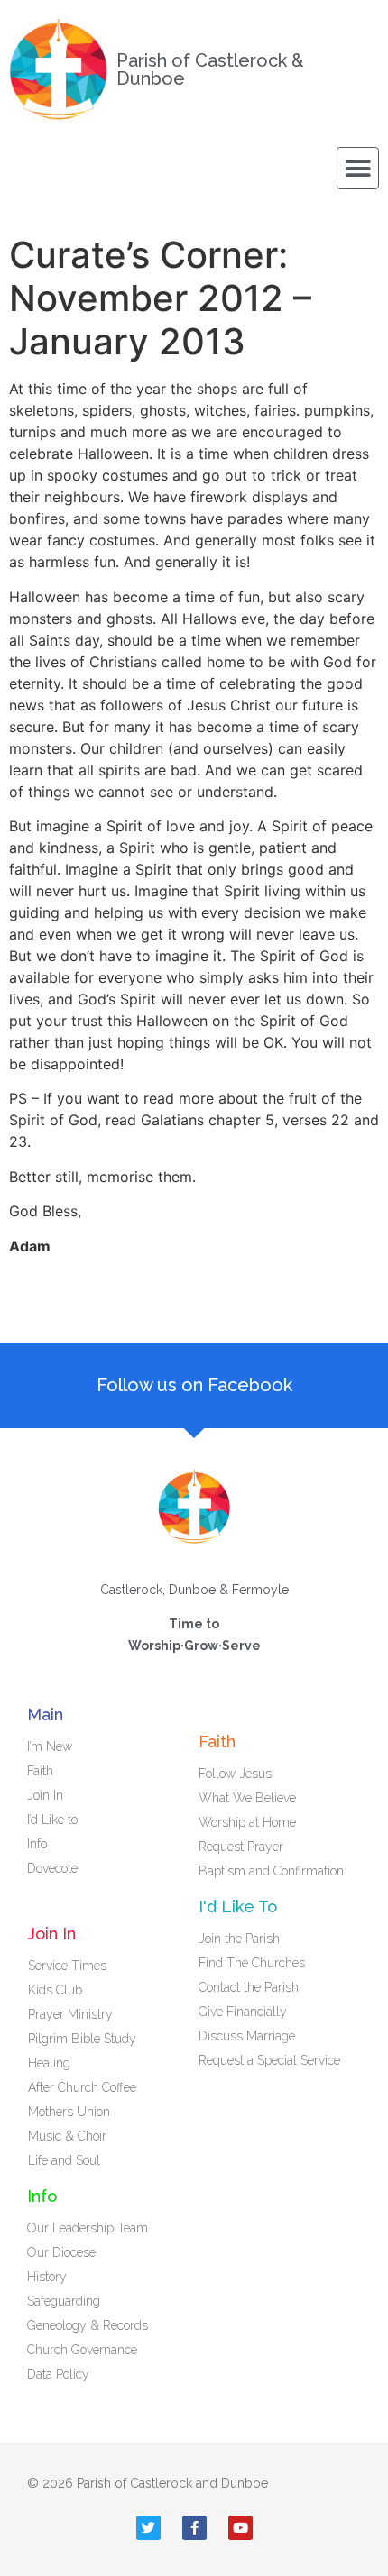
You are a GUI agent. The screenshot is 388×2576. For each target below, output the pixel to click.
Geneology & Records (88, 2325)
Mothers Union (69, 2112)
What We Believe (247, 1798)
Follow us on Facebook (194, 1385)
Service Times (67, 1966)
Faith (40, 1771)
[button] (358, 168)
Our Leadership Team (88, 2228)
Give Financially (243, 2012)
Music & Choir (67, 2136)
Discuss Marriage (247, 2036)
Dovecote (52, 1868)
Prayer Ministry (70, 2014)
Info (37, 1844)
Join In (45, 1795)
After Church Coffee (82, 2087)
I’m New (50, 1746)
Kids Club (55, 1990)
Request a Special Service (269, 2060)
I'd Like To (238, 1907)
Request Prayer (241, 1847)
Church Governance (82, 2350)
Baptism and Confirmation (271, 1871)
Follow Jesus (235, 1774)
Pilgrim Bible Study (82, 2039)
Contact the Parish (249, 1987)
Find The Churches (252, 1963)
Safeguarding (64, 2301)
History (47, 2277)
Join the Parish (239, 1939)
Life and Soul (64, 2160)
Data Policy (58, 2374)
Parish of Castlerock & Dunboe (210, 69)
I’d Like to (52, 1820)
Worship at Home (247, 1822)
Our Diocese (61, 2252)
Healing (49, 2063)
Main (45, 1714)
